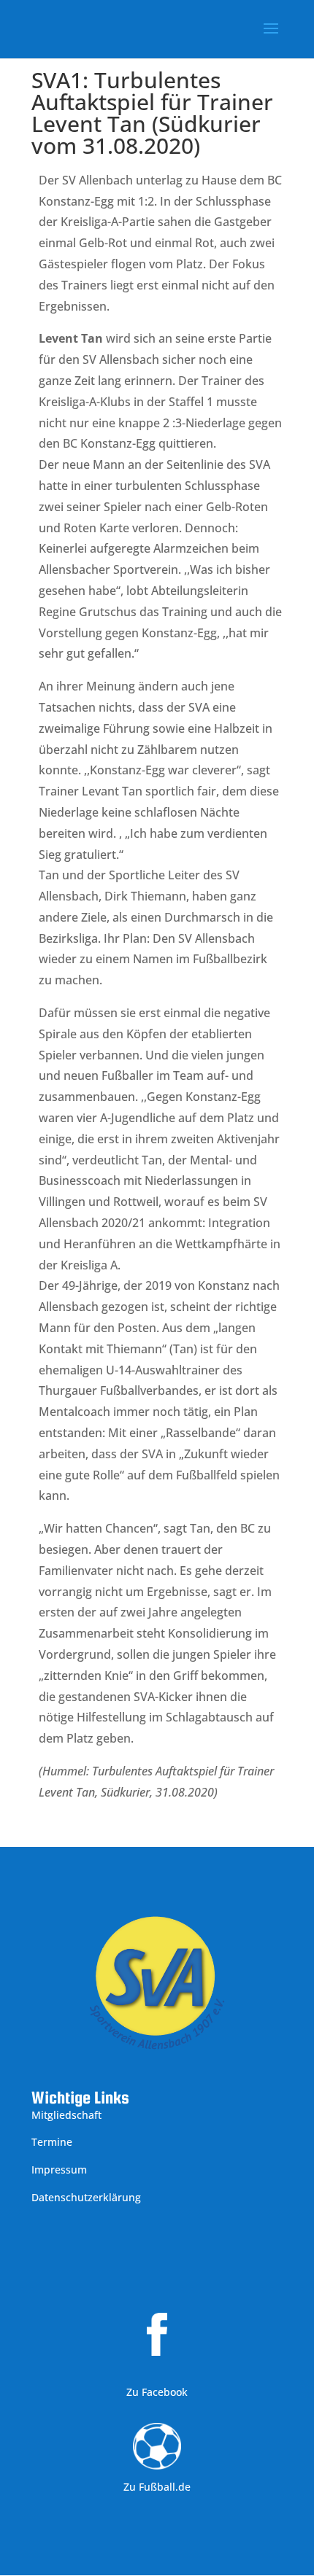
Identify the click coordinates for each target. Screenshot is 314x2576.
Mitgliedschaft (66, 2115)
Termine (52, 2142)
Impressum (59, 2170)
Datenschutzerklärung (86, 2197)
